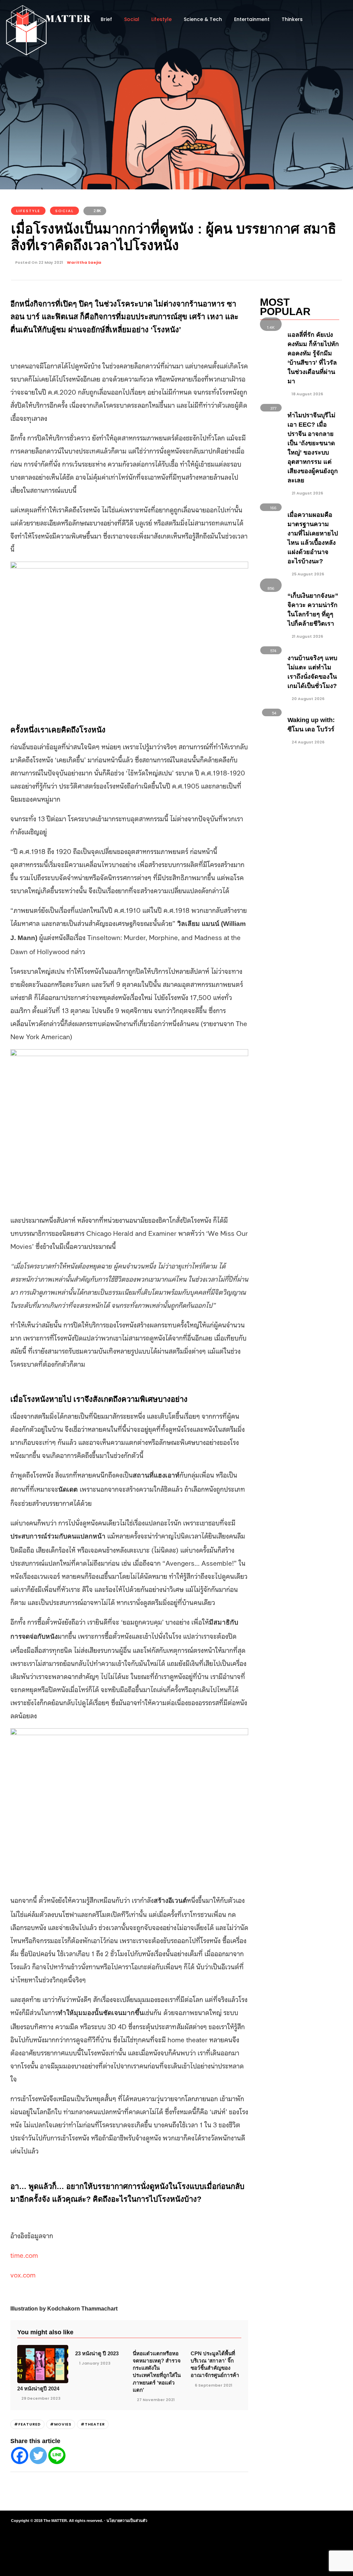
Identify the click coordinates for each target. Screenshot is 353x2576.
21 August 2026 (307, 493)
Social (132, 19)
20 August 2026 (307, 699)
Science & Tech (203, 19)
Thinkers (292, 19)
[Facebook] (20, 2455)
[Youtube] (309, 2521)
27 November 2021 (156, 2400)
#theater (93, 2424)
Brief (106, 19)
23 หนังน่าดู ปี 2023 (97, 2353)
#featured (27, 2424)
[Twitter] (38, 2455)
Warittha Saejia (84, 262)
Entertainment (252, 19)
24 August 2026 (307, 742)
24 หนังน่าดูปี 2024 (38, 2389)
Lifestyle (162, 19)
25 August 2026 (307, 574)
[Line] (57, 2455)
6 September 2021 (214, 2385)
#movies (61, 2424)
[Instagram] (297, 2521)
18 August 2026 (307, 394)
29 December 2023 (41, 2398)
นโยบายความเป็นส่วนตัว (127, 2521)
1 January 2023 (95, 2363)
